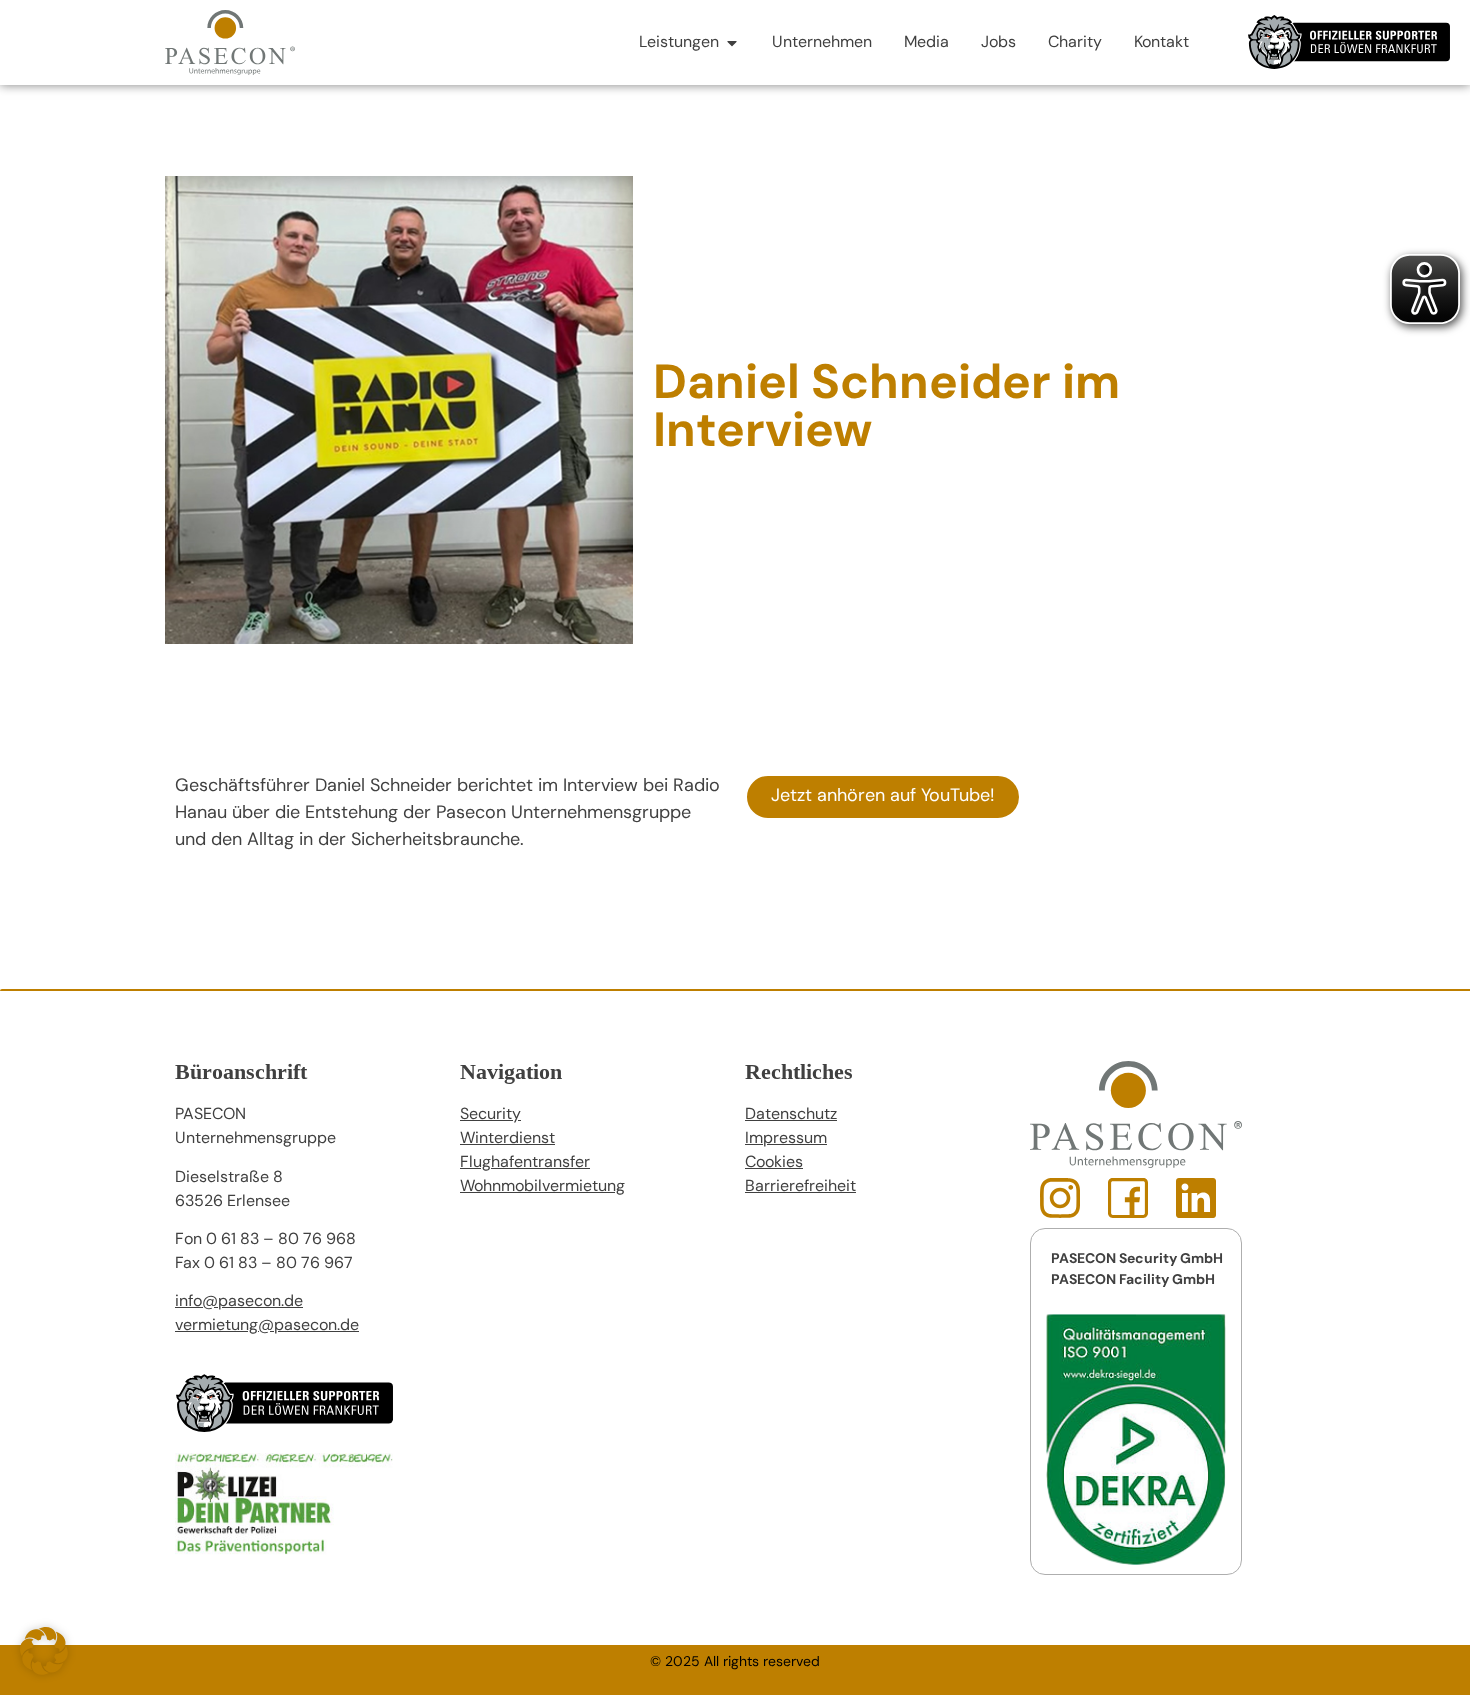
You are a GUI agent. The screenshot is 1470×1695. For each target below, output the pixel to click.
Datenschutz (791, 1115)
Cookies (774, 1163)
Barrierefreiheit (800, 1187)
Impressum (786, 1139)
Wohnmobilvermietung (542, 1187)
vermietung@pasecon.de (267, 1326)
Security (490, 1115)
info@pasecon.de (239, 1302)
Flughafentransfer (525, 1163)
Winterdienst (507, 1139)
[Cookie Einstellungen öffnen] (44, 1672)
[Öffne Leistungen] (732, 43)
